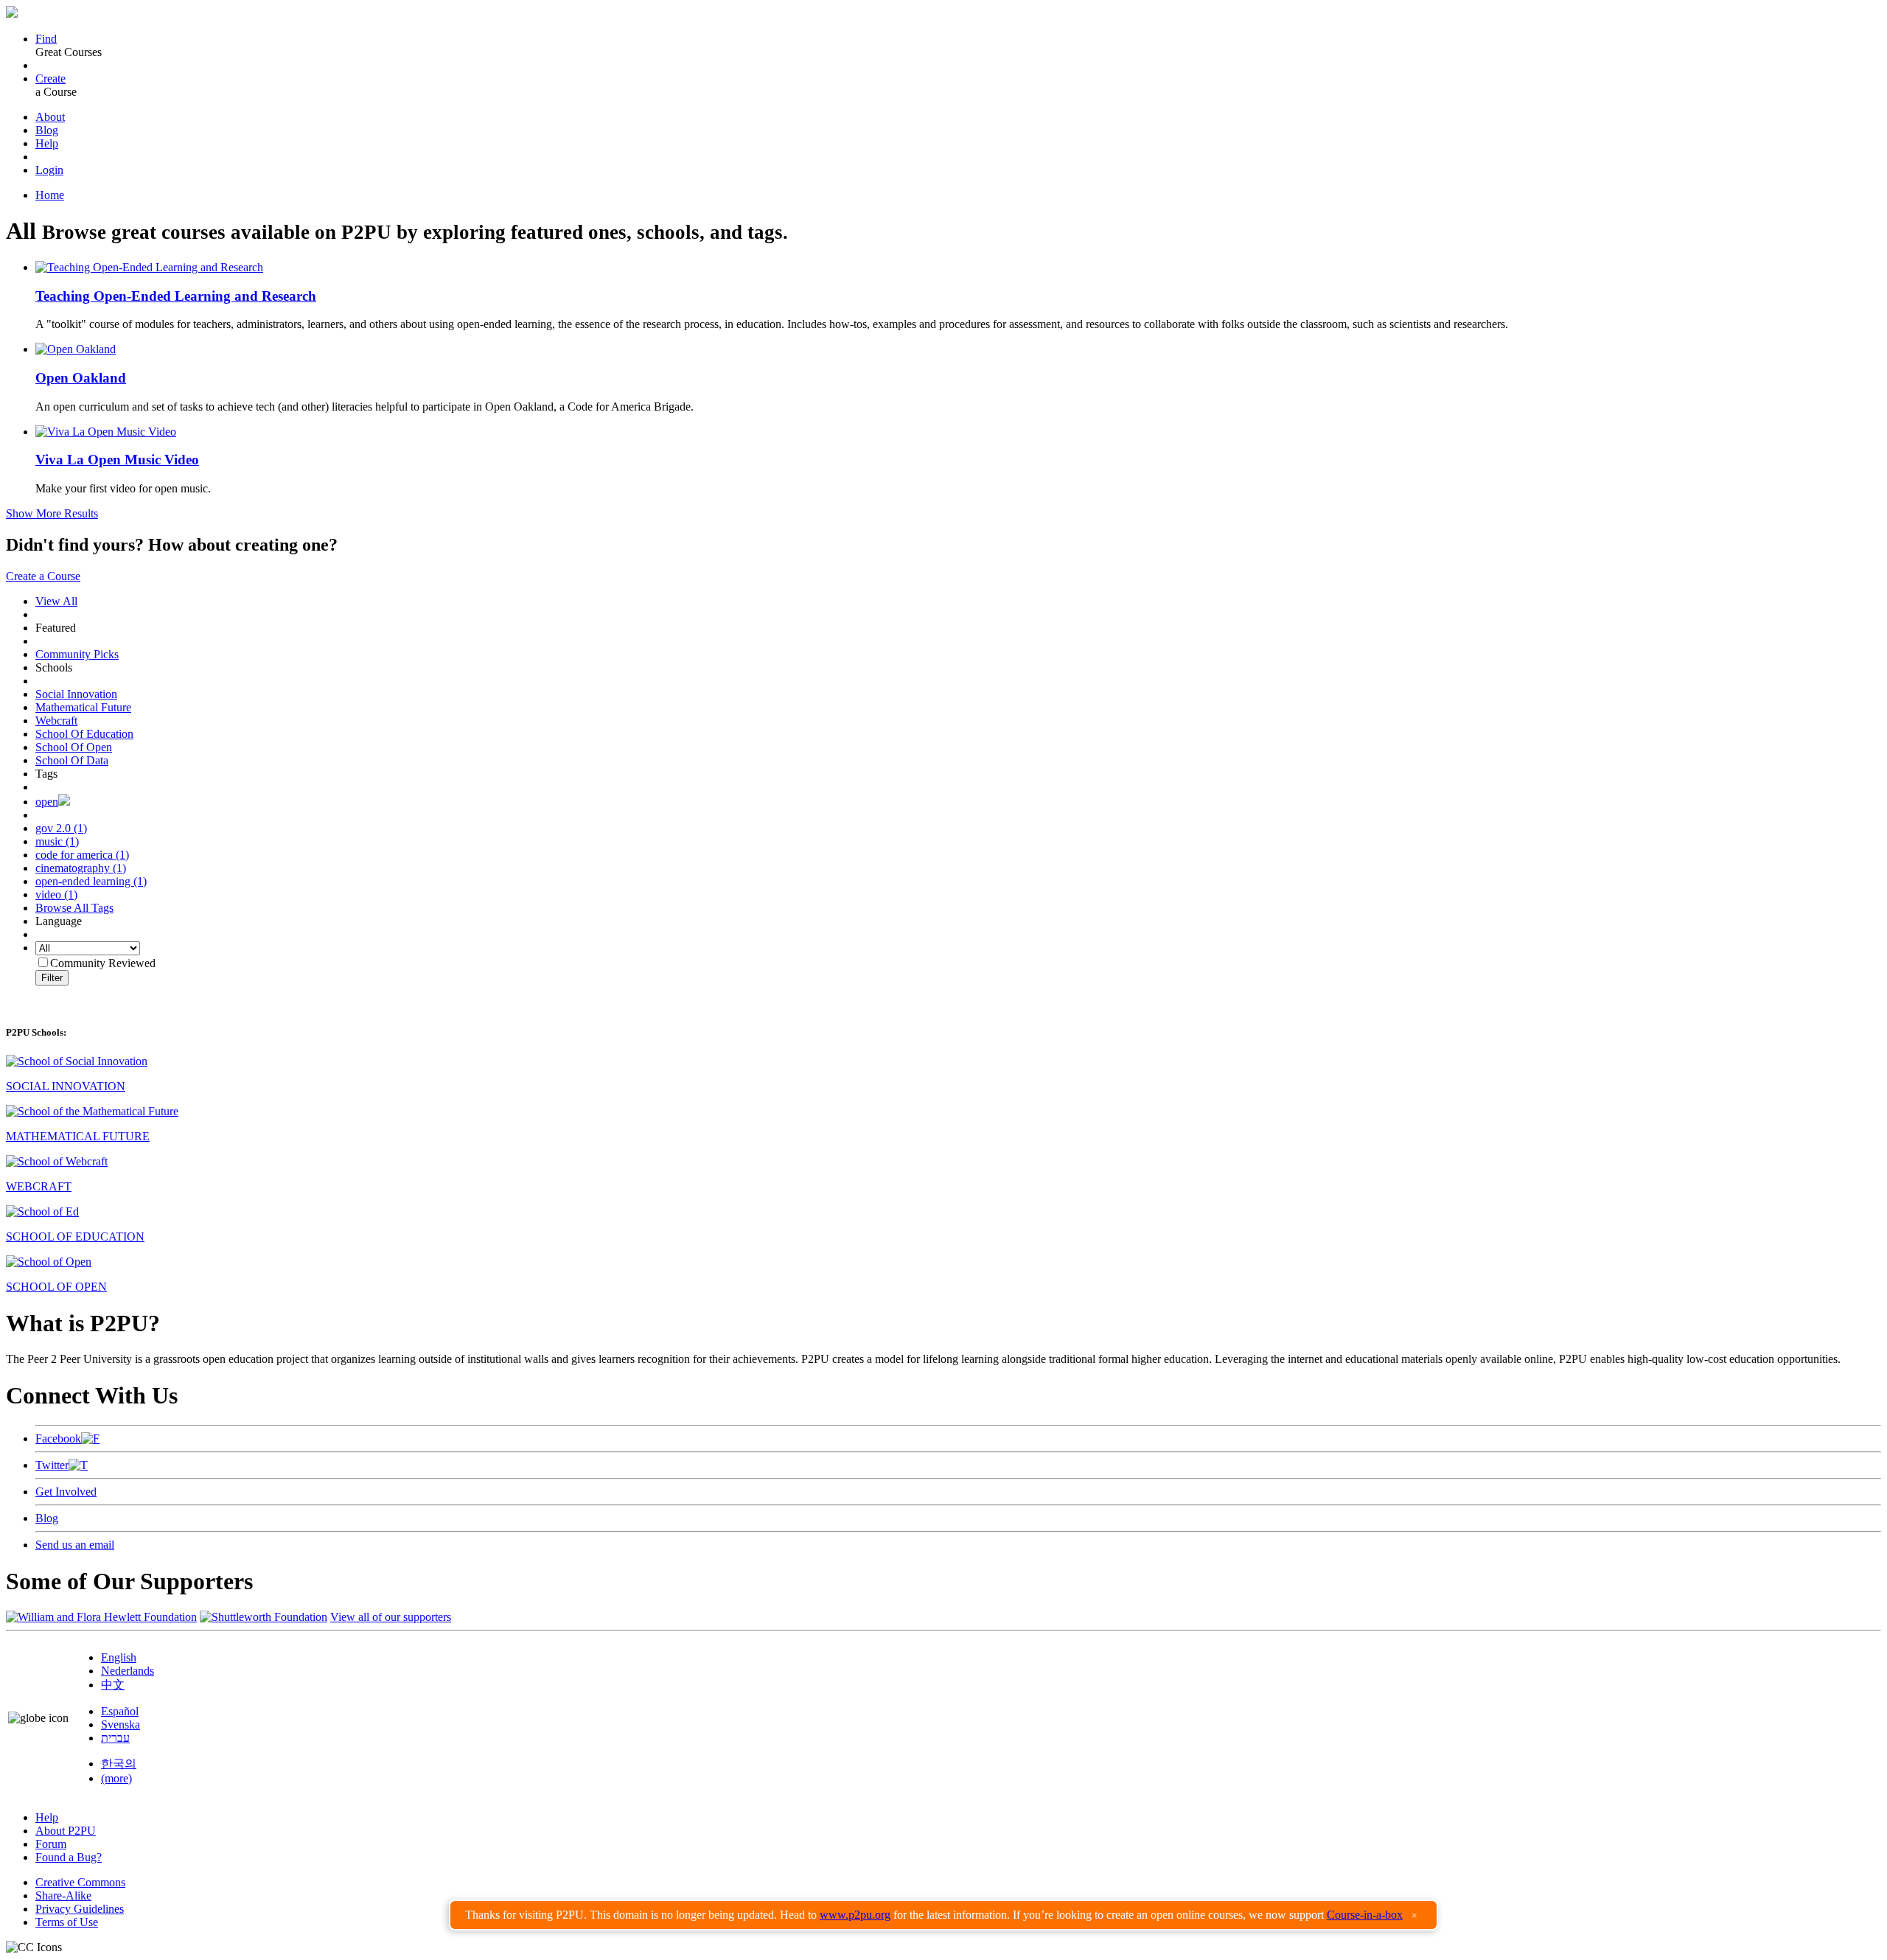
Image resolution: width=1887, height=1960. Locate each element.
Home (50, 195)
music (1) (57, 841)
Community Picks (77, 654)
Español (120, 1711)
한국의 (119, 1764)
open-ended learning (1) (91, 881)
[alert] (943, 1915)
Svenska (121, 1724)
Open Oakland (81, 378)
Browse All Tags (74, 908)
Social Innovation (76, 694)
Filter (52, 978)
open (47, 802)
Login (49, 170)
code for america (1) (82, 855)
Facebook (58, 1438)
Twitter (52, 1465)
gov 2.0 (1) (61, 828)
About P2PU (66, 1831)
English (119, 1657)
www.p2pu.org (855, 1915)
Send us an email (75, 1545)
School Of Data (72, 760)
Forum (51, 1844)
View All (56, 601)
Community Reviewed (103, 963)
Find (46, 39)
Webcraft (56, 721)
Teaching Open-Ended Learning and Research (176, 296)
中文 (113, 1685)
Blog (47, 130)
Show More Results (52, 513)
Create (50, 79)
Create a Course (43, 576)
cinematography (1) (81, 868)
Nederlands (128, 1671)
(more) (116, 1778)
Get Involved (66, 1492)
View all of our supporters (391, 1617)
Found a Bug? (69, 1857)
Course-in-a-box (1365, 1915)
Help (47, 143)
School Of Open (74, 747)
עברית (115, 1738)
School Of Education (84, 734)
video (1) (56, 894)
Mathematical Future (83, 707)
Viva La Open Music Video (117, 460)
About (50, 117)
